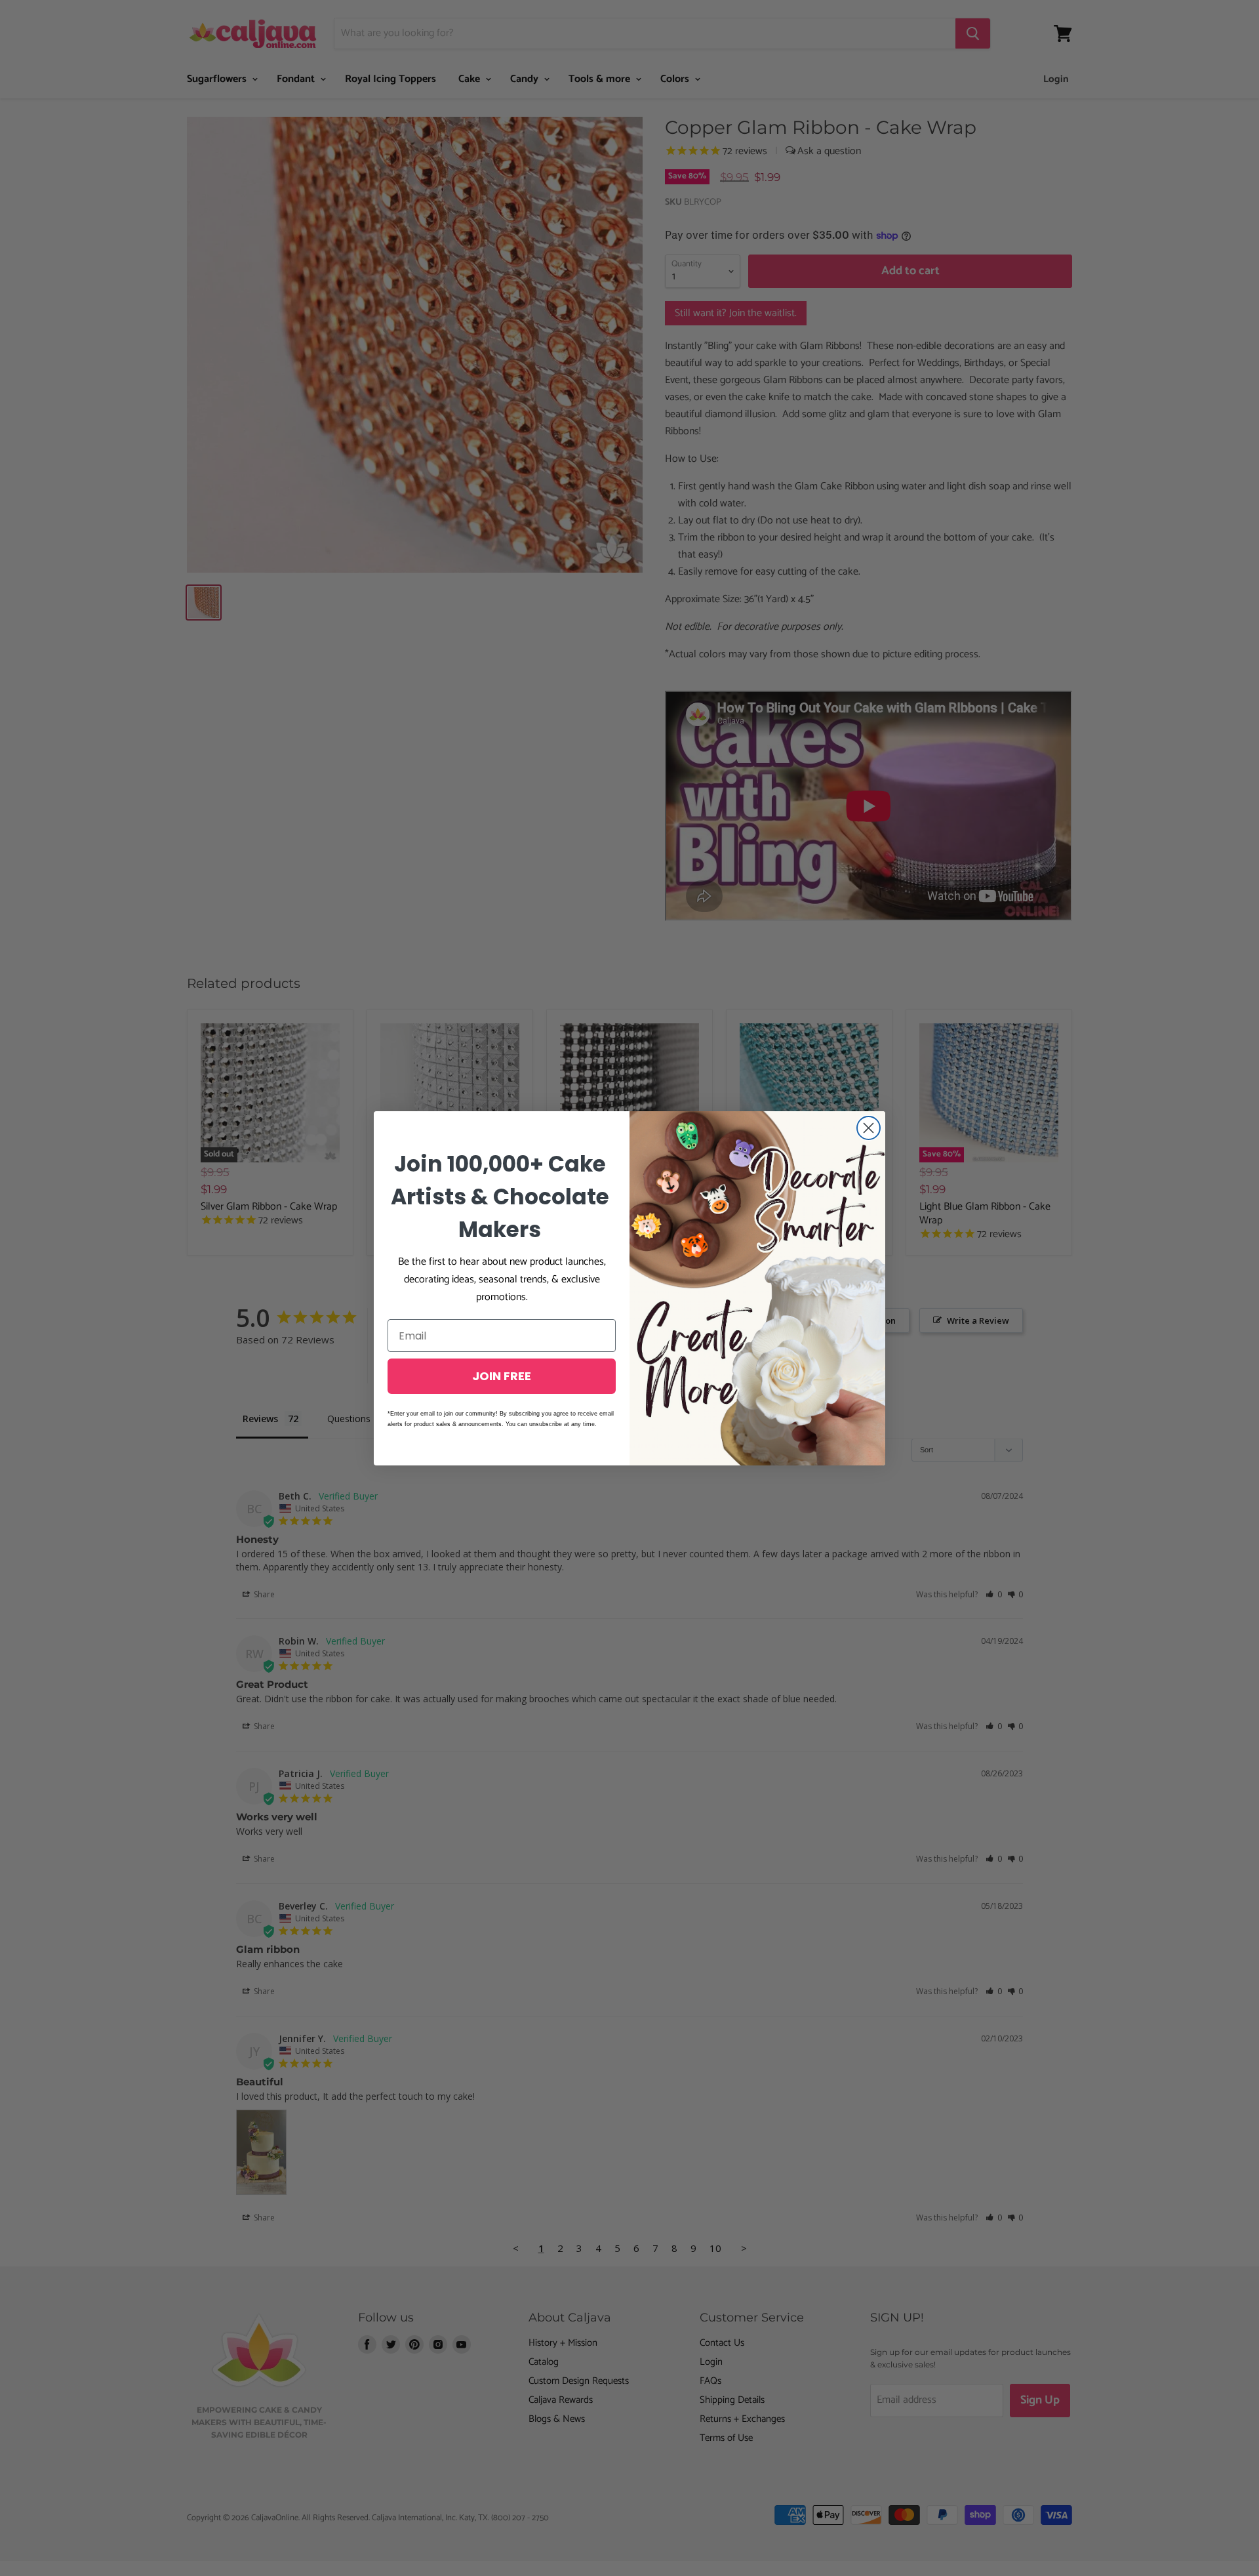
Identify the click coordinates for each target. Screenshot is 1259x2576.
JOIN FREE (502, 1376)
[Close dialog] (869, 1128)
